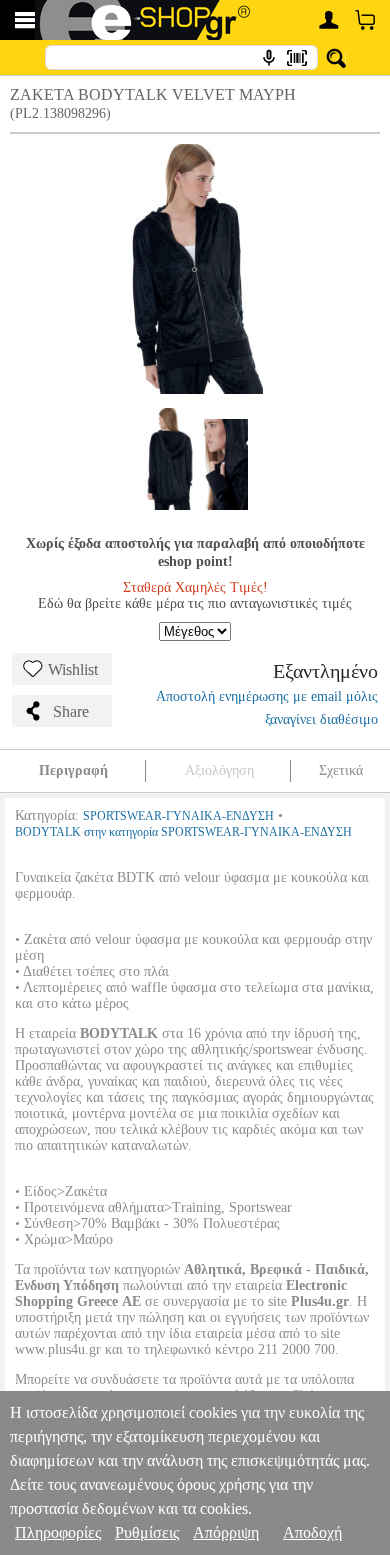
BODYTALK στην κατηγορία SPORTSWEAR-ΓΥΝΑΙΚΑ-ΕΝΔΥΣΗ (183, 832)
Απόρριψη (226, 1532)
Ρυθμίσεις (147, 1532)
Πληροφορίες (58, 1532)
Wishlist (73, 669)
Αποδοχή (312, 1532)
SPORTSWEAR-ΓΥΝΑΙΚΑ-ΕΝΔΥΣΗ (178, 816)
